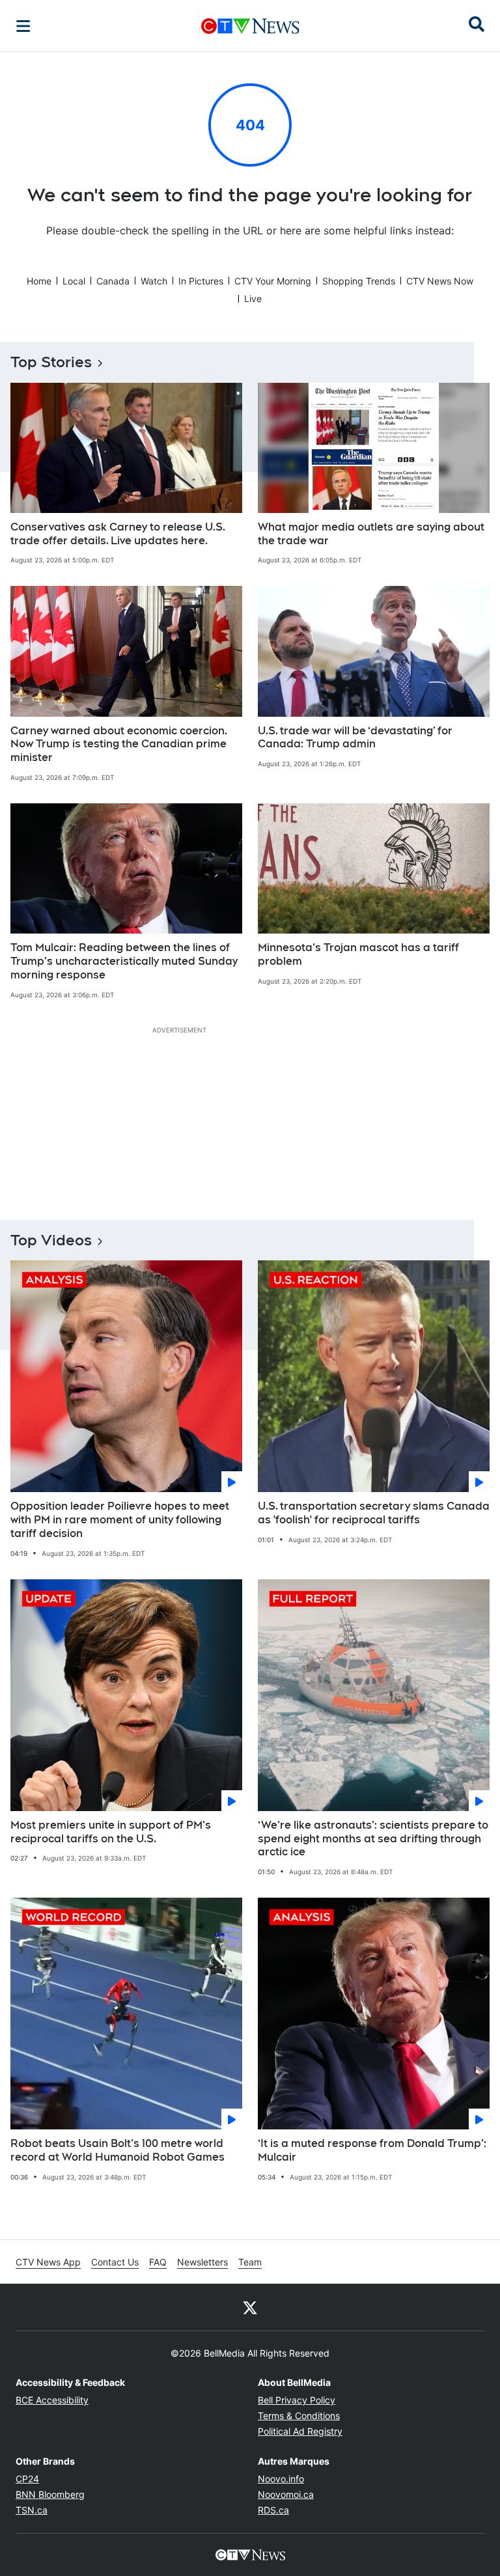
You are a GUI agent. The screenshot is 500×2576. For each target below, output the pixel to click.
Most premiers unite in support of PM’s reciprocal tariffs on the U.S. (111, 1832)
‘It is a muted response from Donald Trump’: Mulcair (372, 2150)
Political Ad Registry (300, 2431)
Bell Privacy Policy (297, 2400)
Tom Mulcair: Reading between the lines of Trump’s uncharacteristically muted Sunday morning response (124, 961)
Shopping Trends (359, 281)
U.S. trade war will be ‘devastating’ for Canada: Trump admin (355, 738)
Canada (113, 281)
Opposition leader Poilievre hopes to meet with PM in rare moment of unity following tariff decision (120, 1520)
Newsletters (202, 2262)
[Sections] (23, 26)
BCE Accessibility (52, 2400)
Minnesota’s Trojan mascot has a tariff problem (358, 954)
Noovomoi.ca (286, 2494)
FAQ (158, 2262)
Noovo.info (281, 2479)
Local (74, 281)
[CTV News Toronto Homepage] (250, 26)
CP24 (27, 2479)
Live (253, 298)
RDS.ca (273, 2510)
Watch (154, 281)
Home (39, 281)
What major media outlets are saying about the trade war (371, 534)
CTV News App (48, 2262)
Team (250, 2262)
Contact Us (115, 2262)
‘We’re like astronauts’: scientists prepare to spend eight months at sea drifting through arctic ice (373, 1839)
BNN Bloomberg (50, 2494)
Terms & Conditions (299, 2416)
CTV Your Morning (273, 281)
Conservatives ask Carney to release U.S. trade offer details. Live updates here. (118, 534)
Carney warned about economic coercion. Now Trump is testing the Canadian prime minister (119, 744)
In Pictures (201, 281)
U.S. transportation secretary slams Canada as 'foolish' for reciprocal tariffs (374, 1513)
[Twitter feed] (250, 2307)
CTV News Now (440, 281)
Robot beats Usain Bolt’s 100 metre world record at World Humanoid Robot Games (118, 2150)
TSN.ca (32, 2510)
